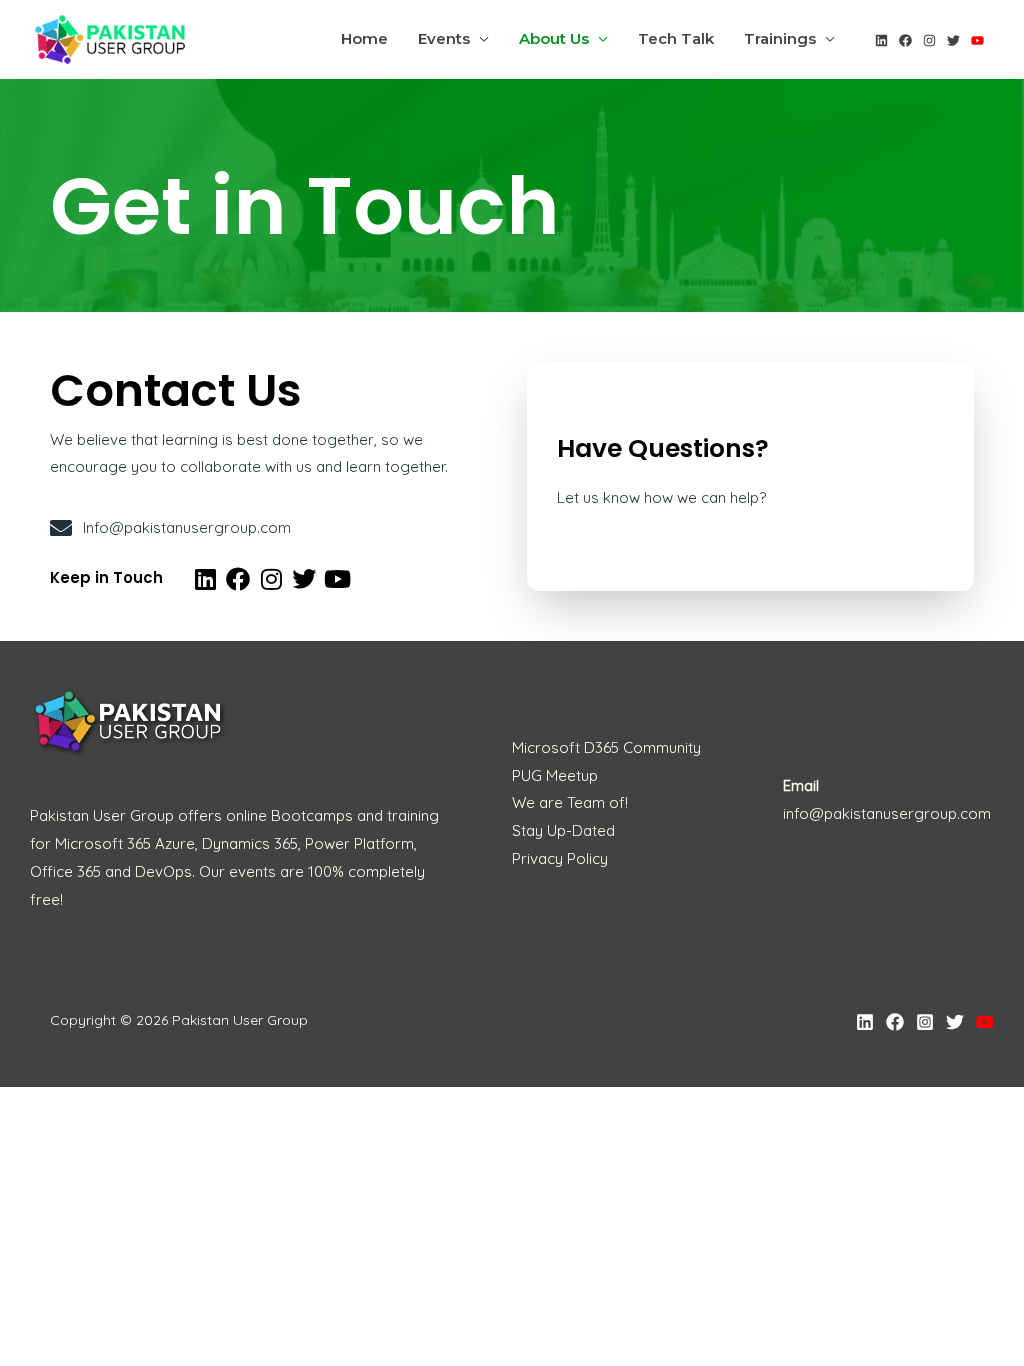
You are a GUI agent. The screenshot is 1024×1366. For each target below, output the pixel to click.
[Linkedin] (881, 40)
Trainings (780, 38)
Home (364, 38)
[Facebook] (905, 40)
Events (444, 38)
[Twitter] (953, 40)
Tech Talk (676, 38)
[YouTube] (977, 40)
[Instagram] (929, 40)
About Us (554, 38)
